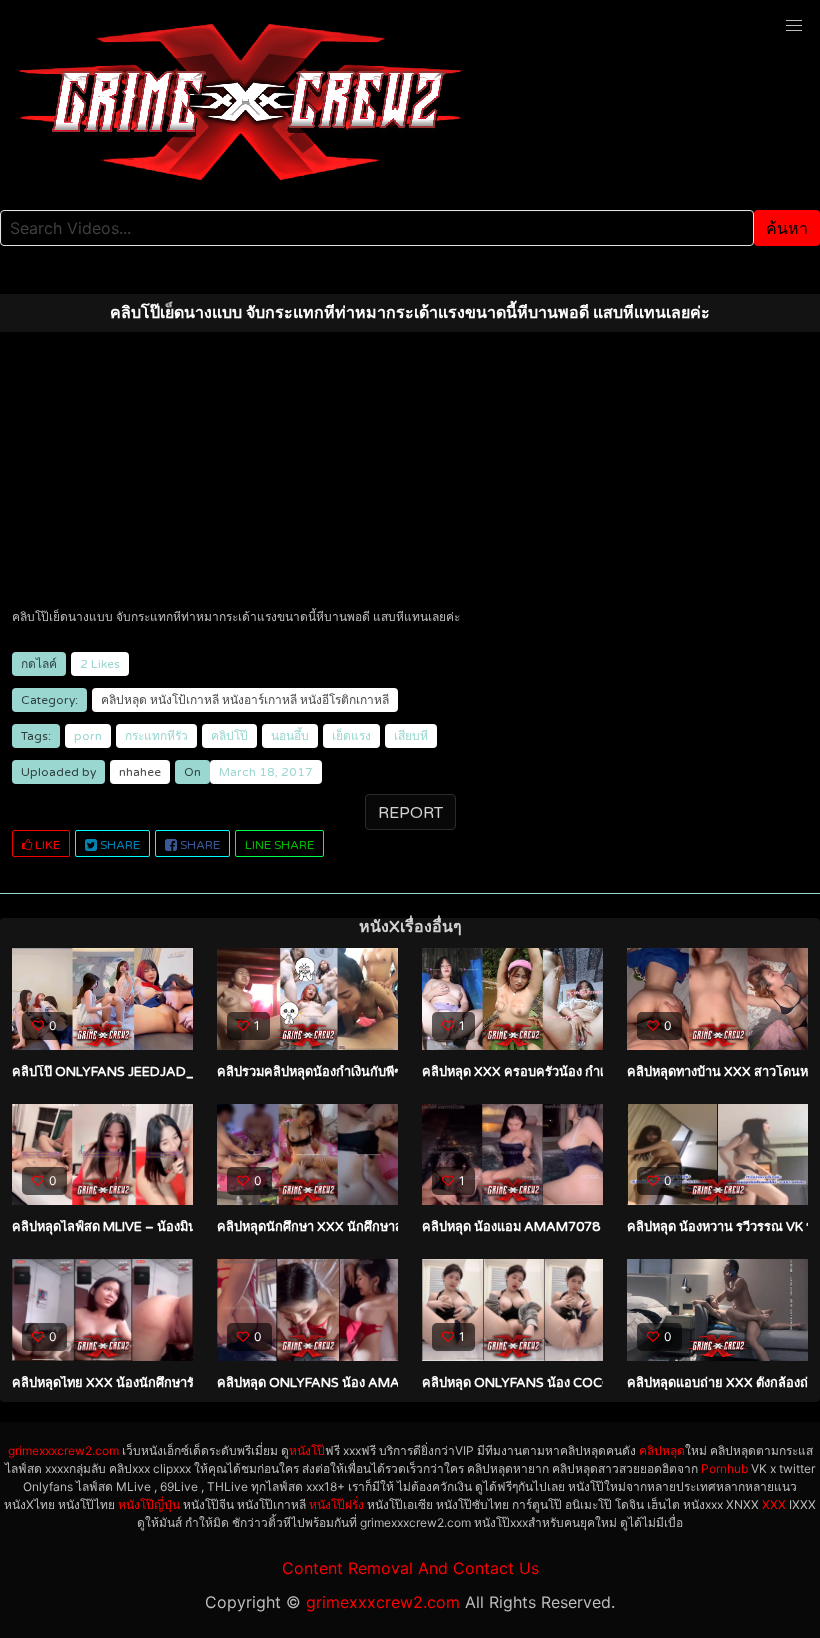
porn (88, 736)
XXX (774, 1504)
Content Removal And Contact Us (410, 1568)
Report (410, 813)
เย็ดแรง (351, 736)
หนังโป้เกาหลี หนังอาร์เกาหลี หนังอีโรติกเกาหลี (269, 700)
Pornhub (724, 1468)
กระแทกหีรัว (156, 736)
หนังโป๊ (307, 1450)
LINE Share (279, 845)
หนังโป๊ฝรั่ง (336, 1504)
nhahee (140, 772)
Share (118, 845)
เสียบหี (411, 736)
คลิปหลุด (124, 700)
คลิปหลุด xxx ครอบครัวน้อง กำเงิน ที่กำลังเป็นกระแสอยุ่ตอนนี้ (595, 1072)
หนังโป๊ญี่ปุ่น (149, 1504)
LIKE (46, 845)
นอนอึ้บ (290, 736)
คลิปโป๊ (229, 736)
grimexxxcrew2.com (63, 1450)
